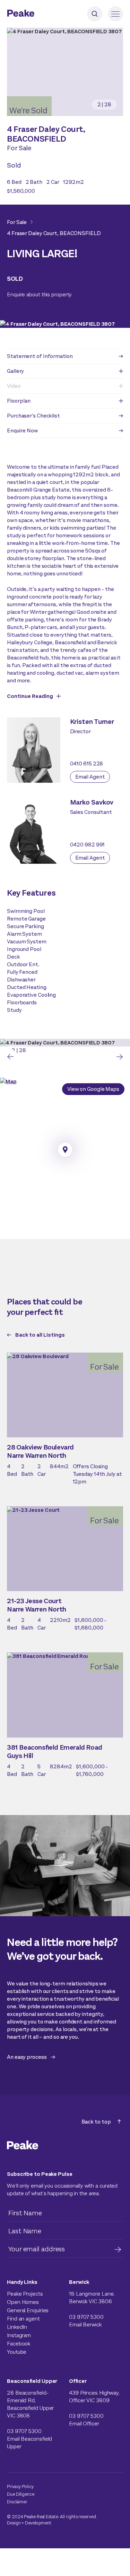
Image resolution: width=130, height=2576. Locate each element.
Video (14, 386)
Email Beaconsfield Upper (29, 2443)
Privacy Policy (20, 2487)
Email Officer (84, 2424)
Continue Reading (30, 696)
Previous (10, 1057)
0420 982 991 (88, 845)
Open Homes (23, 2302)
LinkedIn (17, 2327)
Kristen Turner (92, 722)
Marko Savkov (92, 802)
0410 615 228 (87, 764)
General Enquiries (28, 2310)
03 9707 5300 (86, 2317)
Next (120, 1057)
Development (38, 2523)
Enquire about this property (39, 294)
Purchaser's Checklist (33, 416)
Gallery (15, 371)
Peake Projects (25, 2294)
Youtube (17, 2352)
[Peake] (40, 14)
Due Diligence (21, 2494)
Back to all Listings (40, 1335)
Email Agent (90, 777)
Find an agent (23, 2319)
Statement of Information (40, 356)
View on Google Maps (93, 1089)
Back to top (96, 2122)
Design (14, 2523)
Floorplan (19, 401)
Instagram (19, 2335)
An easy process (27, 2057)
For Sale (17, 222)
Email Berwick (85, 2324)
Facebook (19, 2344)
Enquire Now (23, 430)
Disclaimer (17, 2502)
